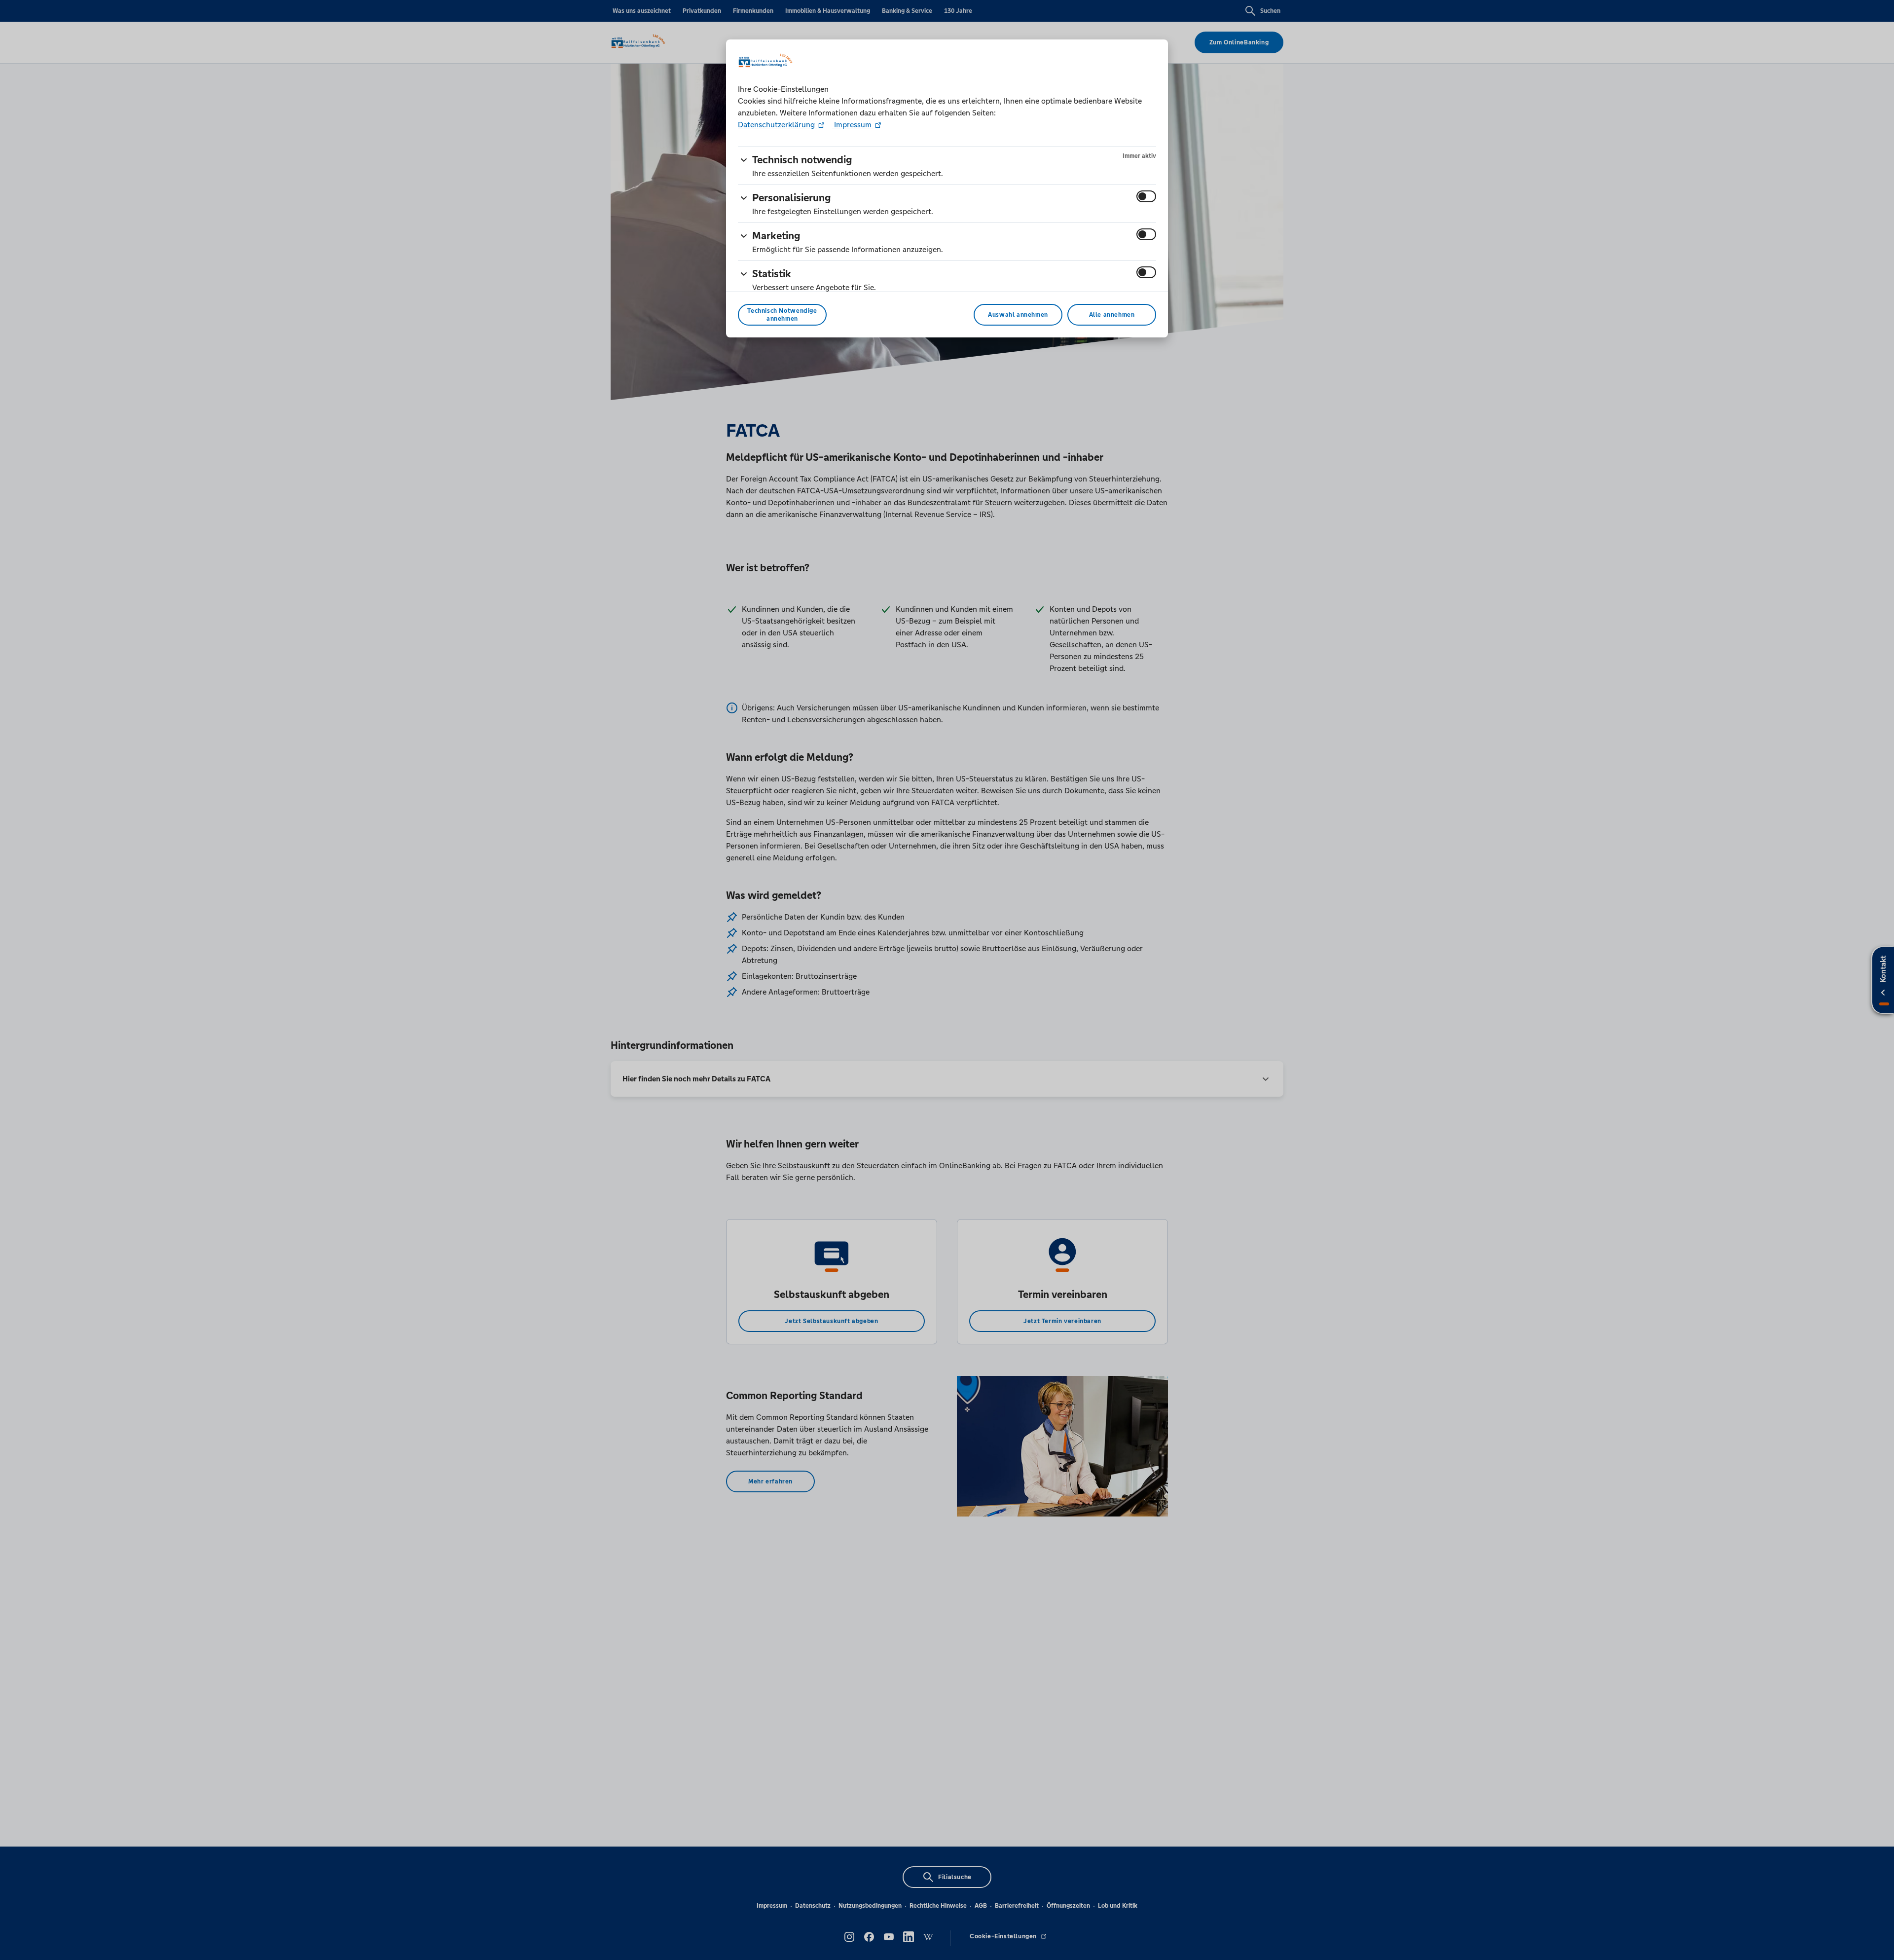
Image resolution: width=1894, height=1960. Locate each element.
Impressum (853, 125)
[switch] (1146, 196)
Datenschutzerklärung (777, 125)
